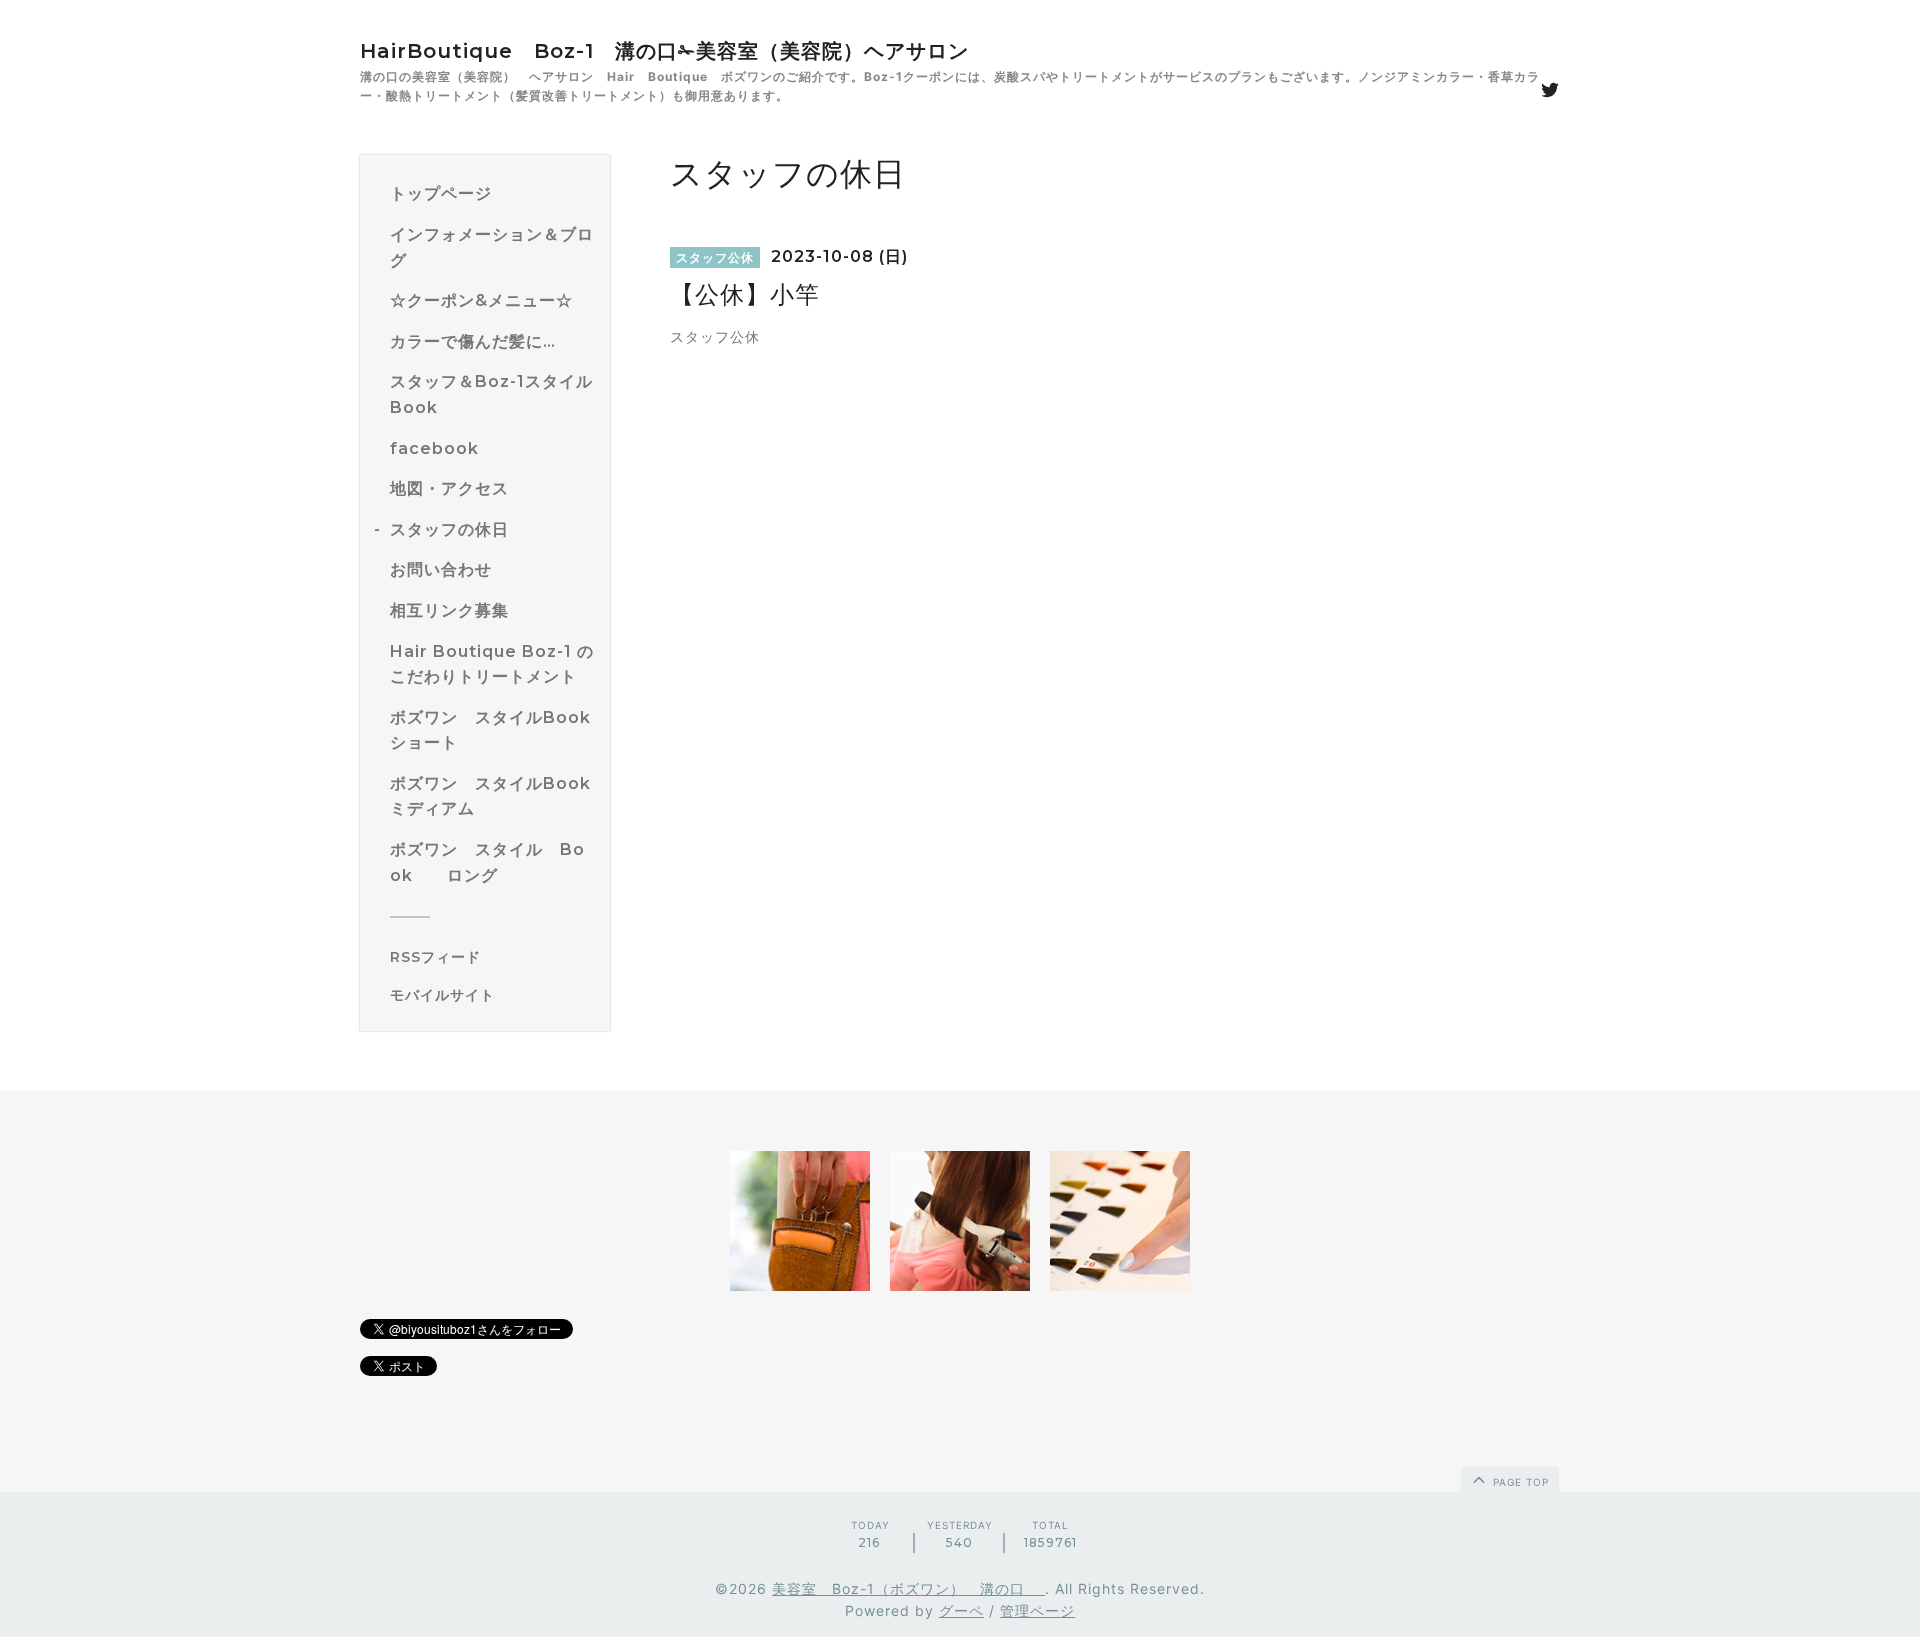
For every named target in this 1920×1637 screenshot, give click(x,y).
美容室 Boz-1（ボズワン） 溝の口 (908, 1588)
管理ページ (1037, 1610)
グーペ (961, 1610)
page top (1519, 1482)
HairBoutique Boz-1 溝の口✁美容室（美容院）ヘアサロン (664, 51)
